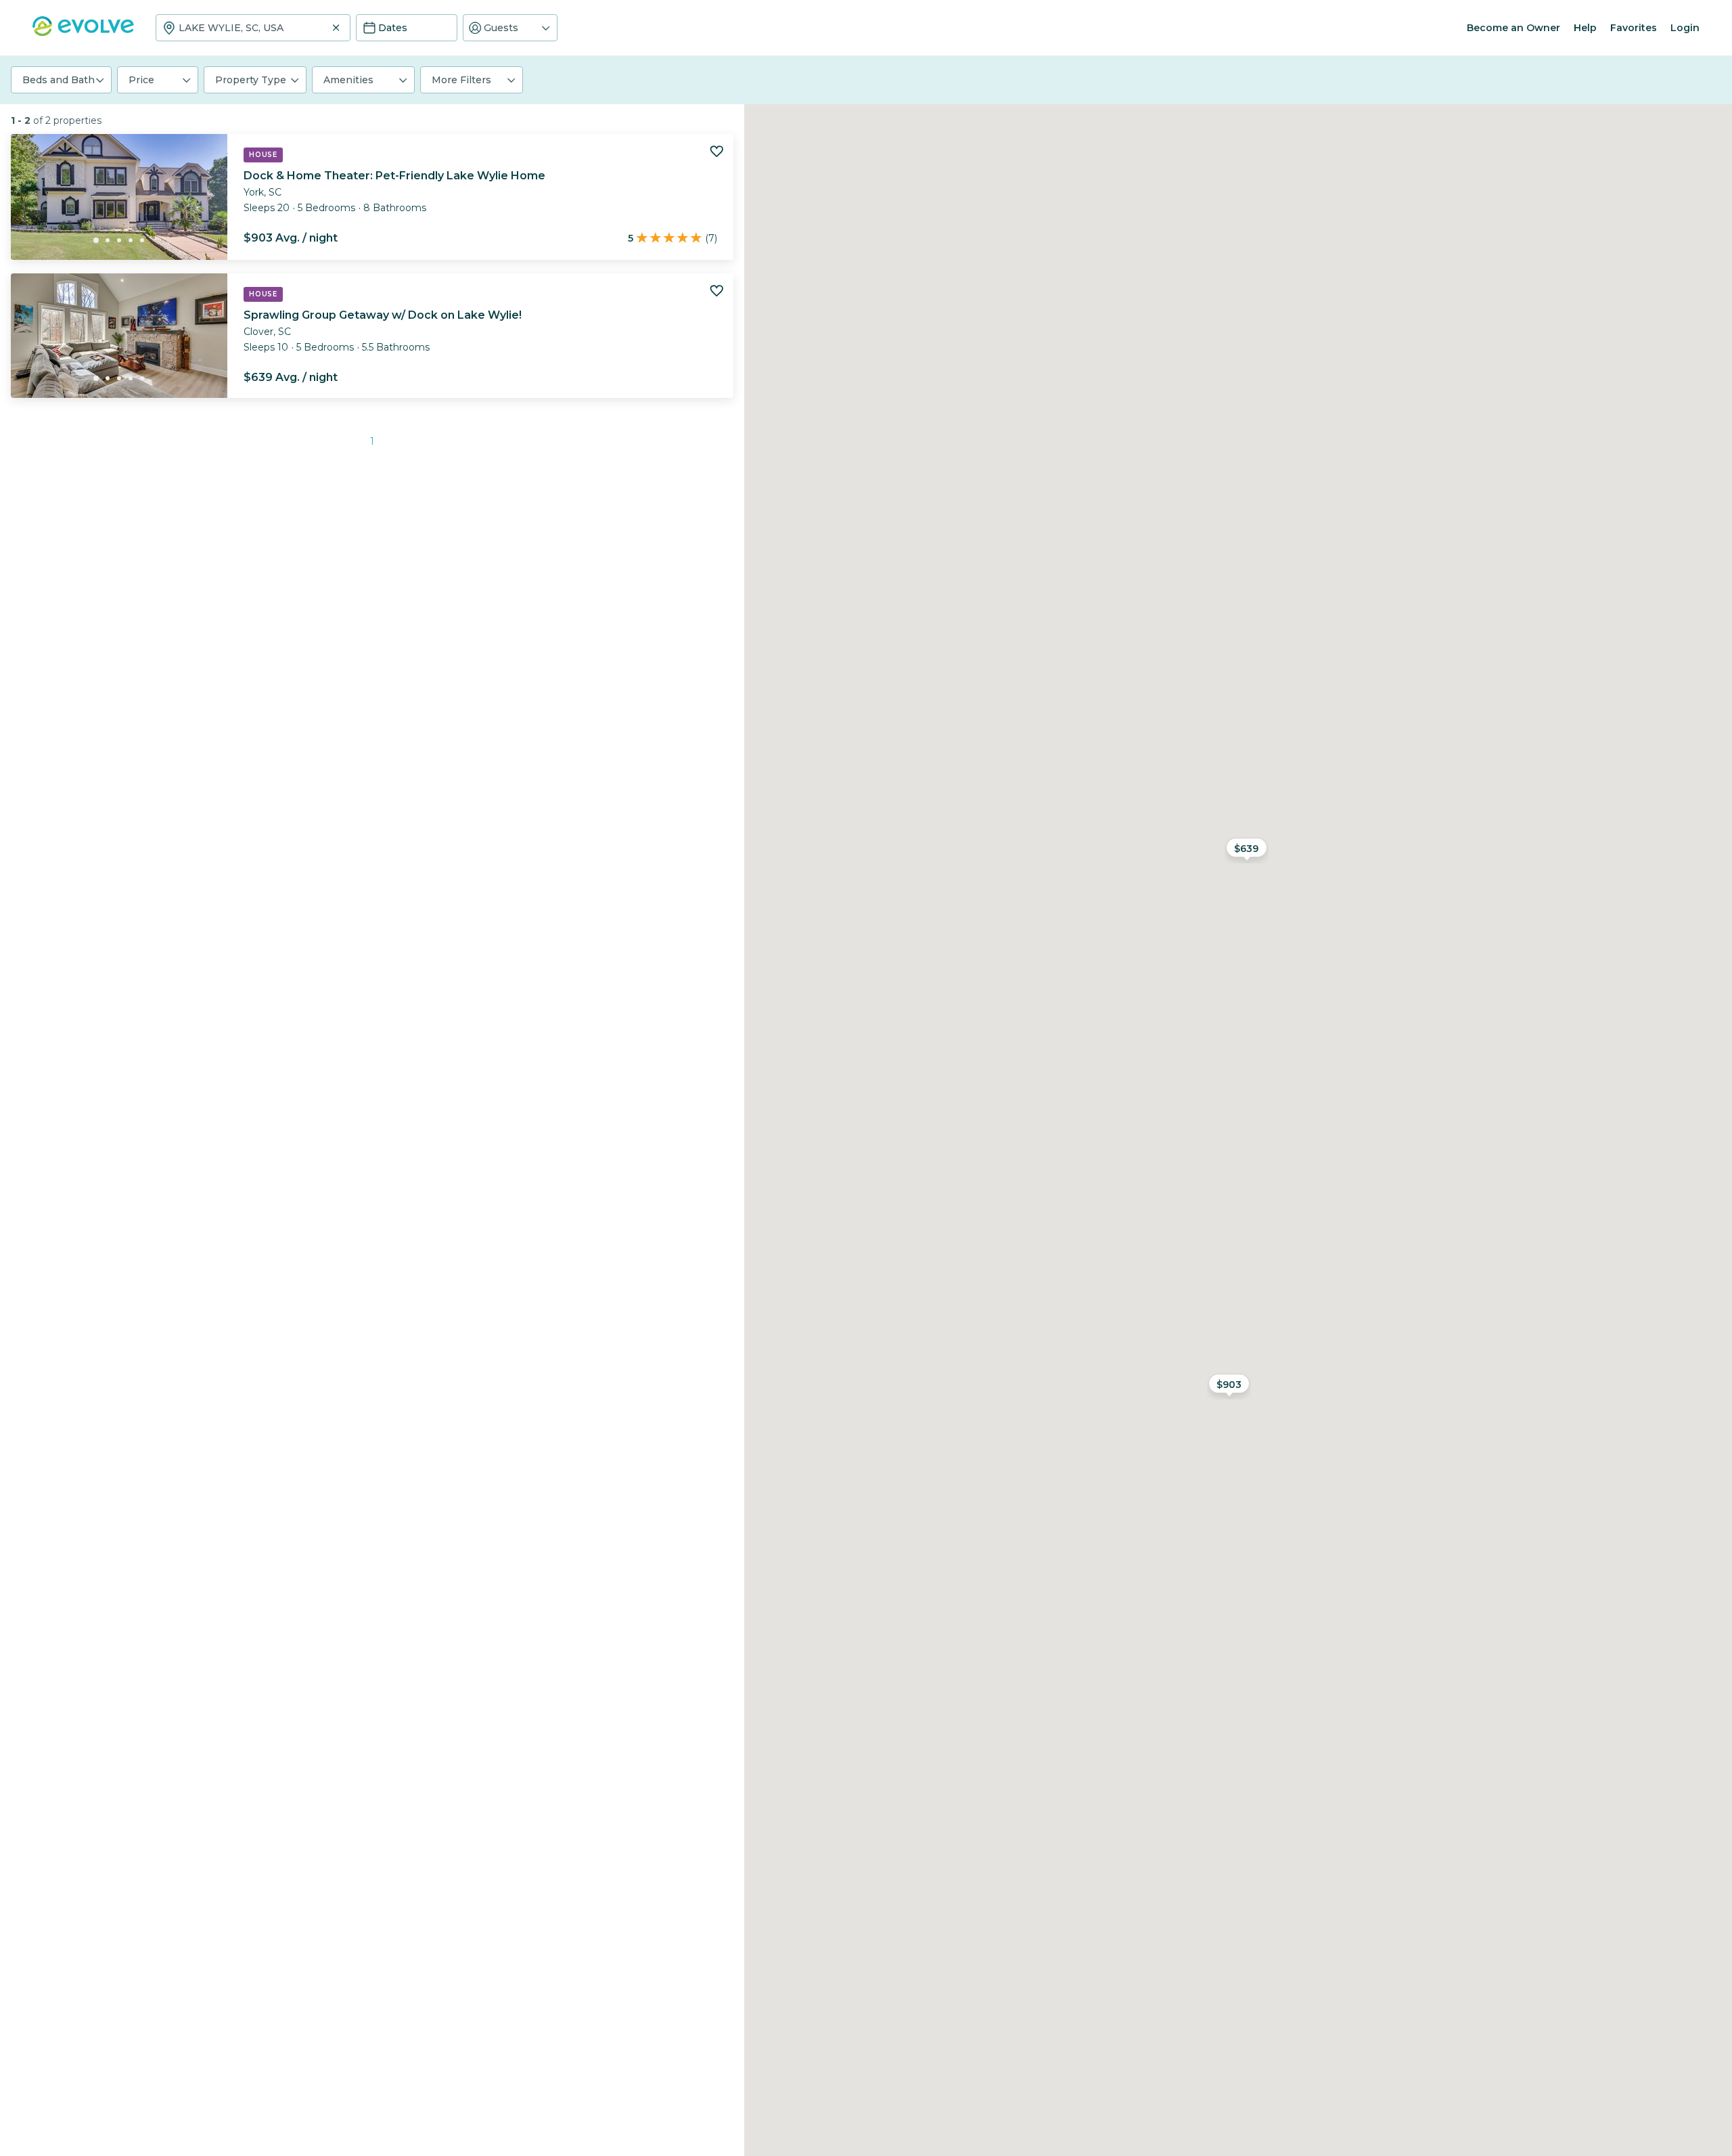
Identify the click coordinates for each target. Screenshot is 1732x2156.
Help (1585, 28)
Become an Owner (1513, 28)
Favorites (1634, 28)
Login (1685, 28)
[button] (510, 28)
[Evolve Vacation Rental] (83, 33)
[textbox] (253, 28)
